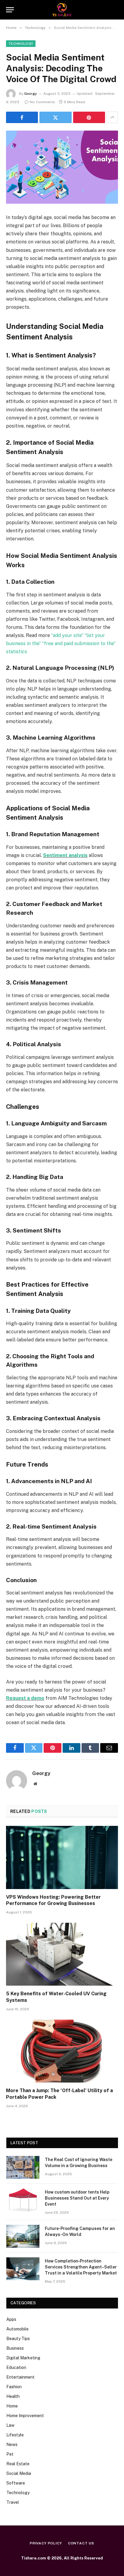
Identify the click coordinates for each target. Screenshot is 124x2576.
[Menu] (10, 10)
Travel (13, 2502)
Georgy (31, 94)
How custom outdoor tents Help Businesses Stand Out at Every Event (77, 2198)
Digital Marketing (23, 2358)
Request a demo (25, 1698)
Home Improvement (25, 2416)
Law (10, 2425)
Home (12, 2406)
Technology (21, 44)
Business (15, 2348)
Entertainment (20, 2377)
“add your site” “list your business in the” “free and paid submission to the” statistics (61, 643)
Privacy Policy (46, 2543)
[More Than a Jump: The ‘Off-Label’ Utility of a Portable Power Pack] (62, 2051)
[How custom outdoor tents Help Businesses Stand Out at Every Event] (23, 2200)
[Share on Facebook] (22, 117)
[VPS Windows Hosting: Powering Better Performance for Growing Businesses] (62, 1857)
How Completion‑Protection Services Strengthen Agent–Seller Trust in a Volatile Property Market (81, 2267)
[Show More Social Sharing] (112, 117)
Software (16, 2483)
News (12, 2445)
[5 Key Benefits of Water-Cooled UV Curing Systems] (62, 1954)
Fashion (14, 2387)
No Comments (42, 102)
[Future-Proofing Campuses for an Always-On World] (23, 2236)
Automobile (17, 2329)
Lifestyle (15, 2435)
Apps (11, 2319)
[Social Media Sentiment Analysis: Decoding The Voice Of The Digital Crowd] (62, 167)
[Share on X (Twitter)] (55, 117)
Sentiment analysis (65, 855)
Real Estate (18, 2464)
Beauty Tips (18, 2339)
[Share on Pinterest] (89, 117)
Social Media (19, 2473)
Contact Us (81, 2543)
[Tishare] (62, 10)
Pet (10, 2454)
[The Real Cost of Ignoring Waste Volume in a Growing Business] (23, 2167)
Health (13, 2396)
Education (16, 2367)
